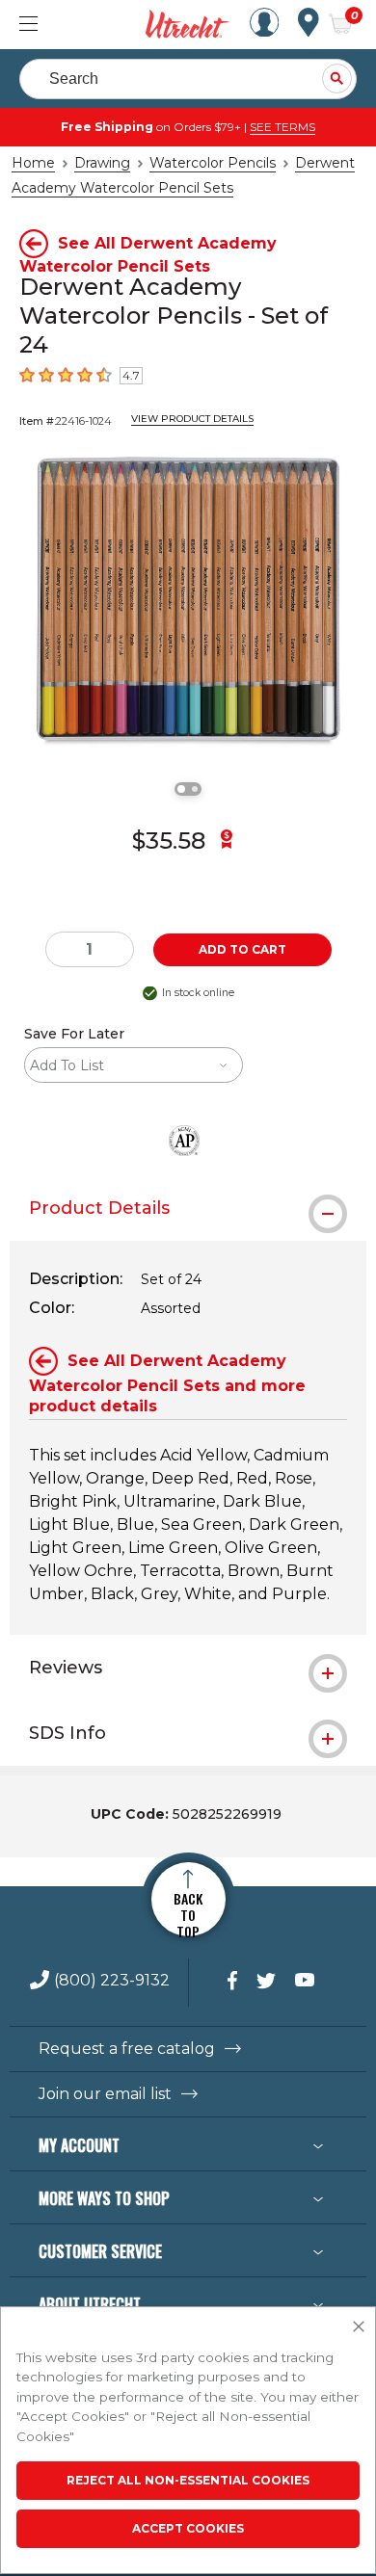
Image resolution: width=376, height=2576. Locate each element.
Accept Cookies (188, 2528)
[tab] (188, 1208)
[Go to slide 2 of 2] (195, 789)
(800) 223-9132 (112, 1981)
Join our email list (105, 2094)
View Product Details (192, 419)
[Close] (359, 2327)
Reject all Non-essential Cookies (188, 2480)
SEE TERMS (282, 127)
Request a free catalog (127, 2049)
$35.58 (169, 841)
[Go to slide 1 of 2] (181, 789)
